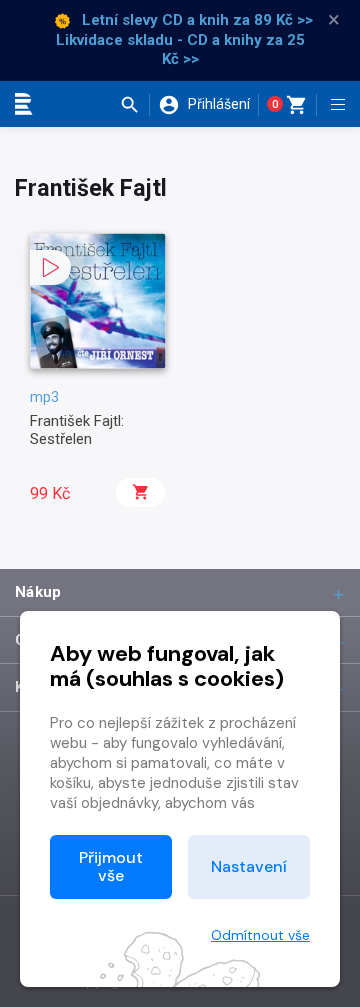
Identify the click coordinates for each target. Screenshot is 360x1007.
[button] (134, 105)
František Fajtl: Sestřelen (77, 430)
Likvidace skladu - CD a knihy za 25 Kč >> (180, 50)
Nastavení (249, 866)
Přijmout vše (111, 866)
